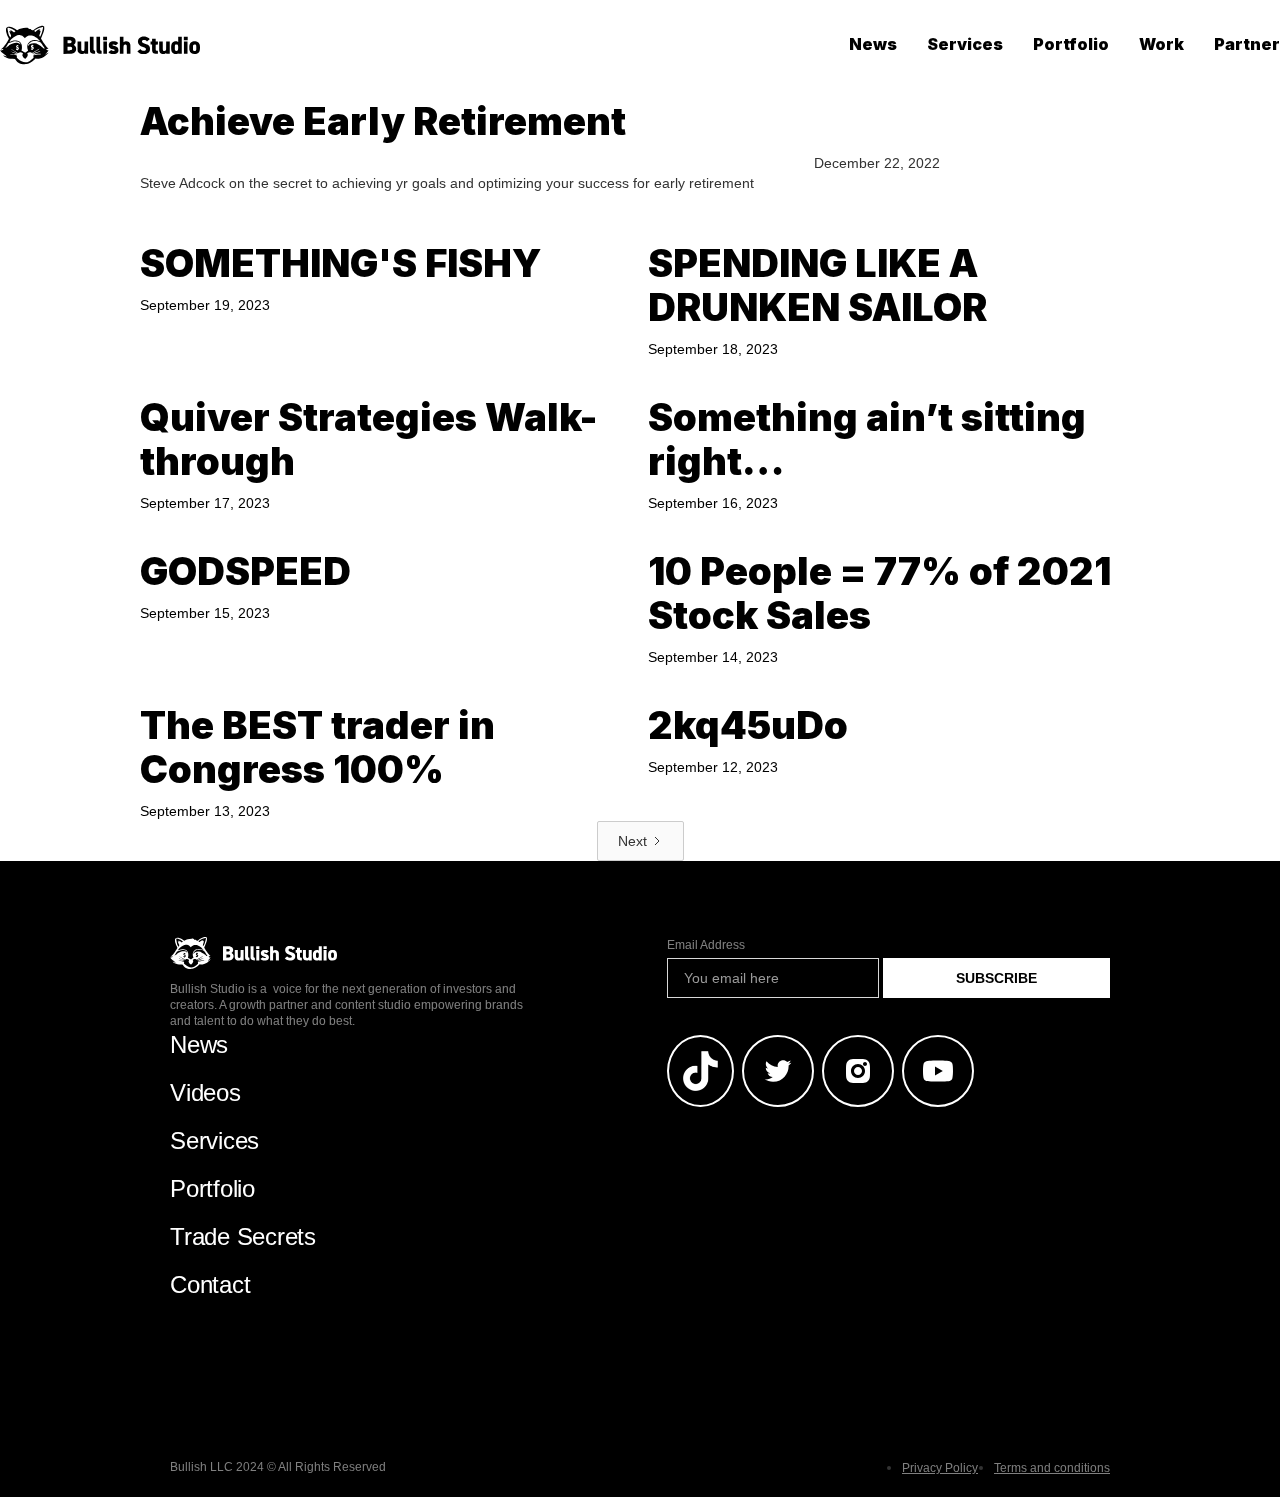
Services (965, 44)
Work (1161, 44)
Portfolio (1071, 44)
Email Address (706, 945)
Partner (1247, 44)
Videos (205, 1092)
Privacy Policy (940, 1468)
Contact (210, 1284)
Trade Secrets (243, 1236)
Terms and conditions (1052, 1468)
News (873, 44)
